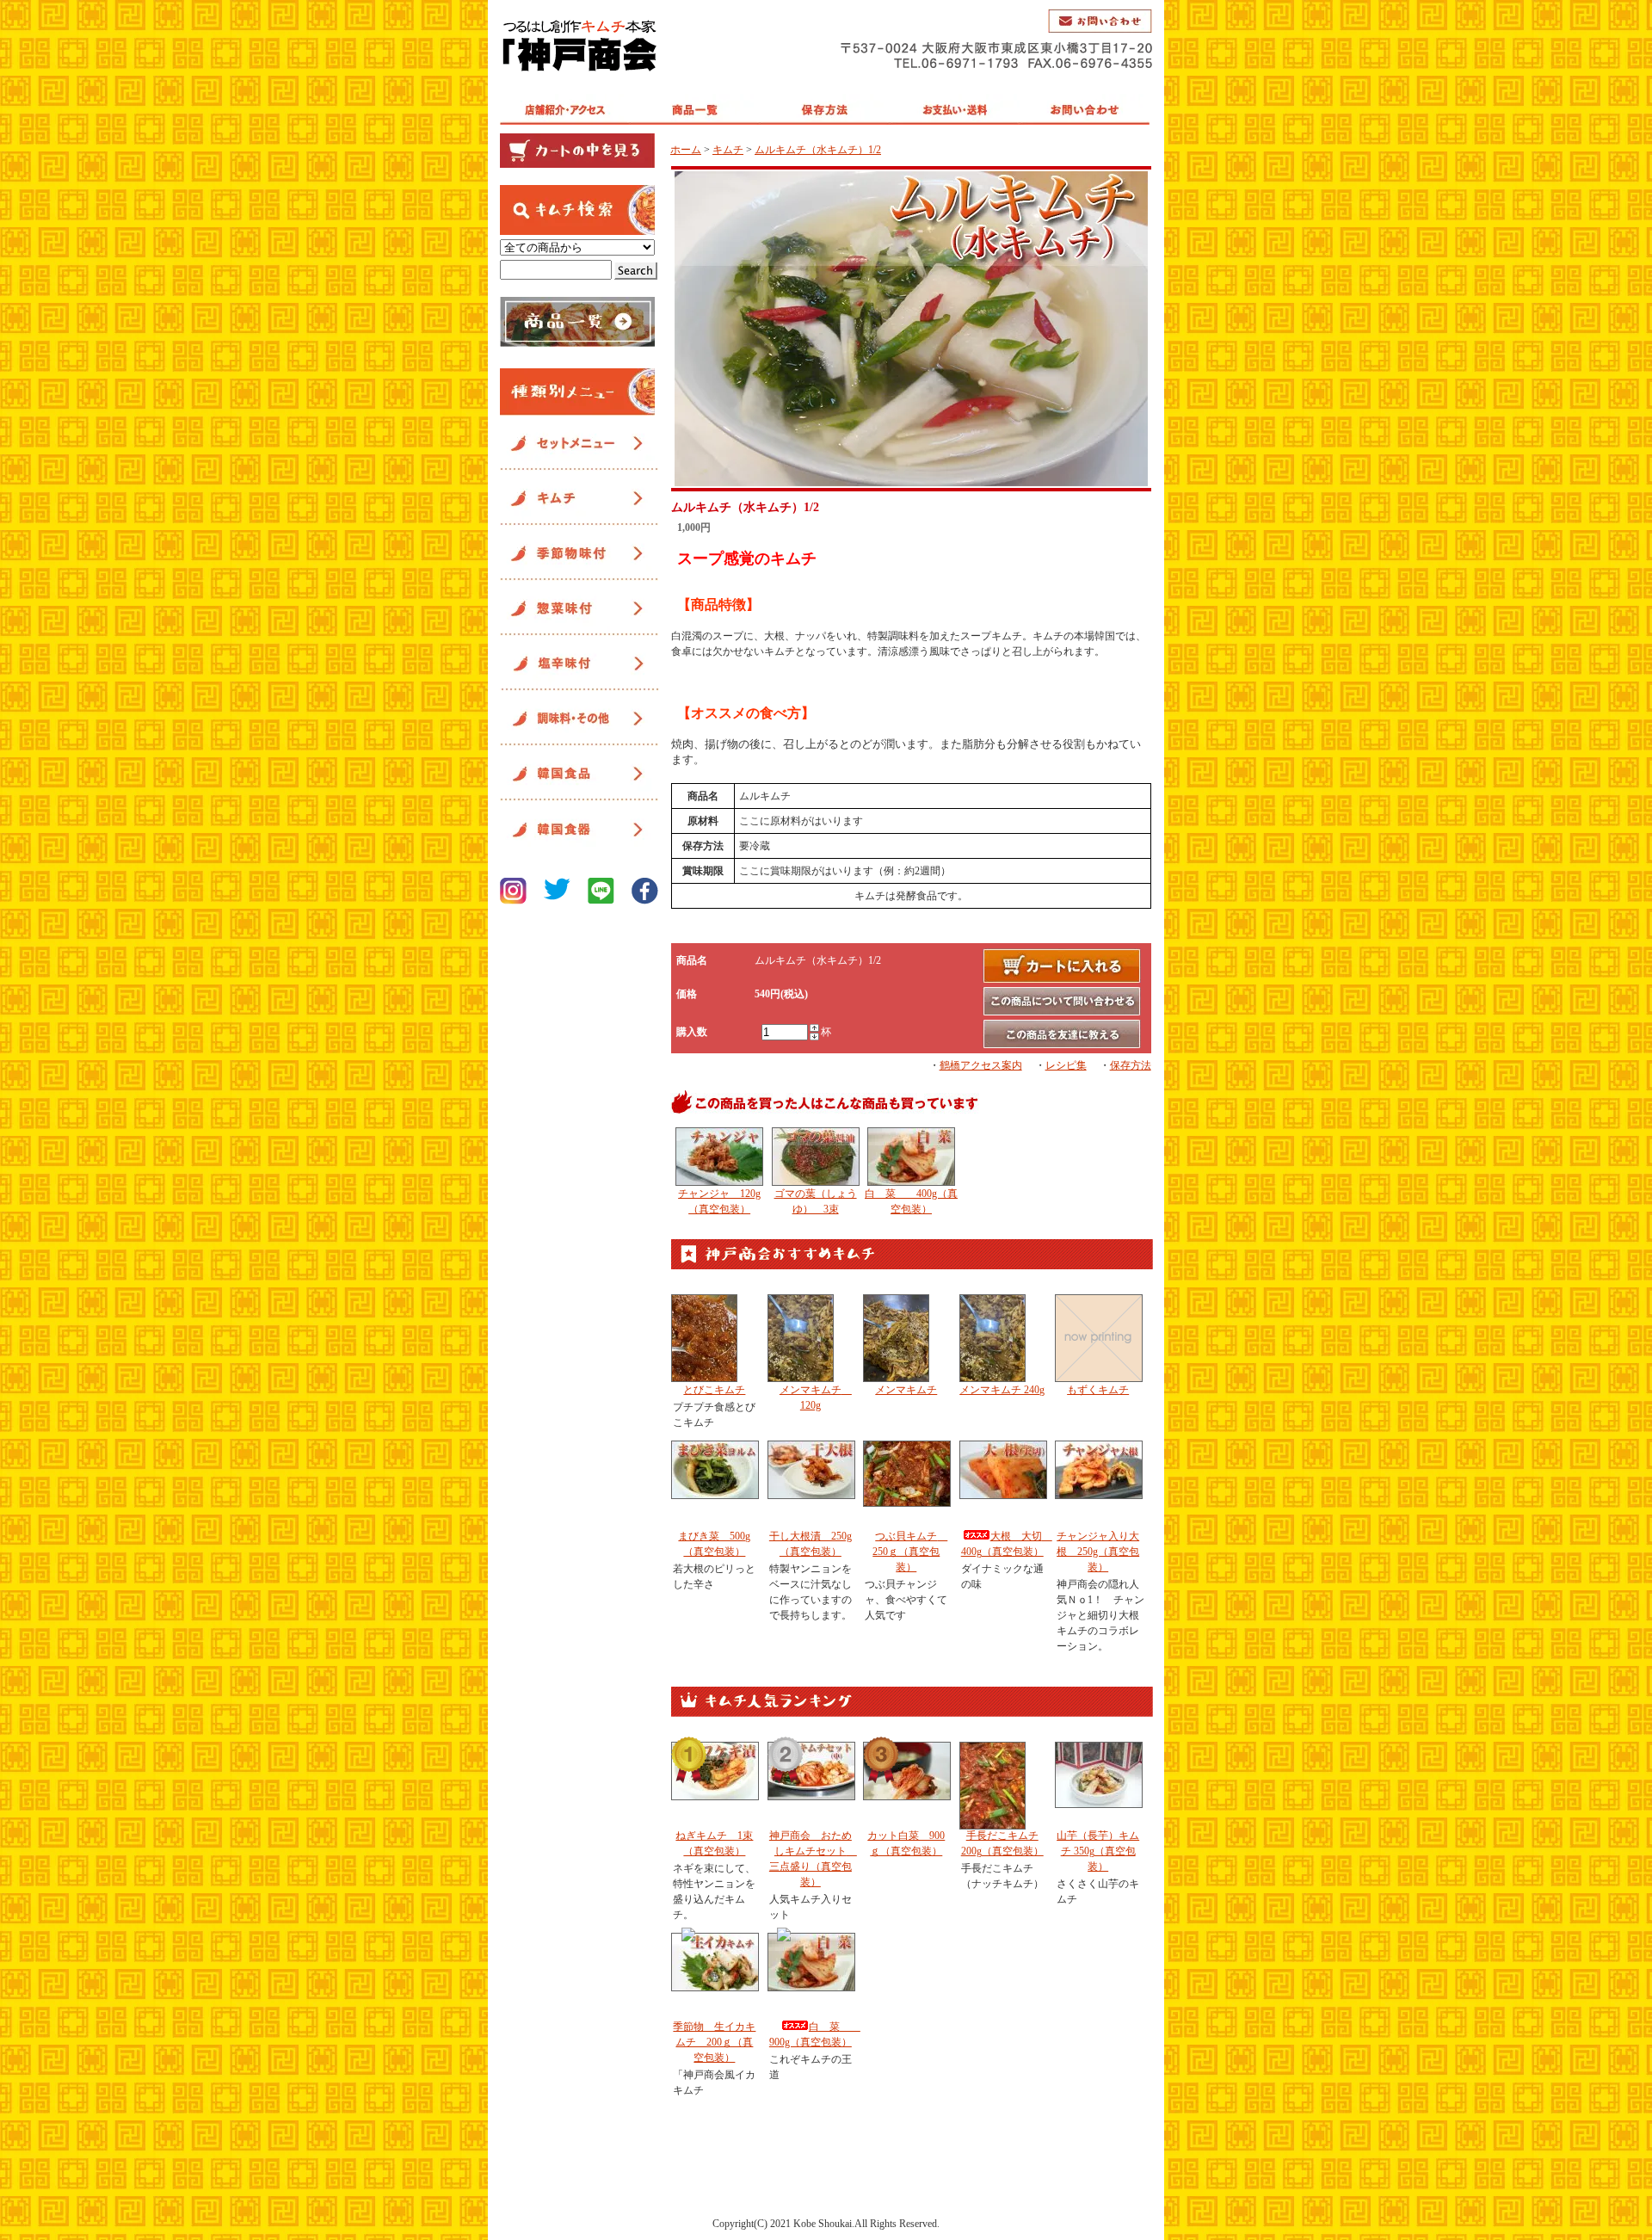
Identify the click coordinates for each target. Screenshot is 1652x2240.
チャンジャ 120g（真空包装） (719, 1201)
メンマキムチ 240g (1002, 1390)
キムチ (728, 150)
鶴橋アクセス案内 (981, 1065)
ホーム (686, 150)
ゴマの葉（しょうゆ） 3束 (816, 1201)
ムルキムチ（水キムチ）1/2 (818, 150)
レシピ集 (1066, 1065)
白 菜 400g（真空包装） (911, 1201)
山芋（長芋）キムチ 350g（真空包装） (1098, 1851)
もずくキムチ (1098, 1390)
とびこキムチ (714, 1390)
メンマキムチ (906, 1390)
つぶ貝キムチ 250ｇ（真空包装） (910, 1552)
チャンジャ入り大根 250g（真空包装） (1098, 1552)
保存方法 (1131, 1065)
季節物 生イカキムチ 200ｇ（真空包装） (714, 2042)
